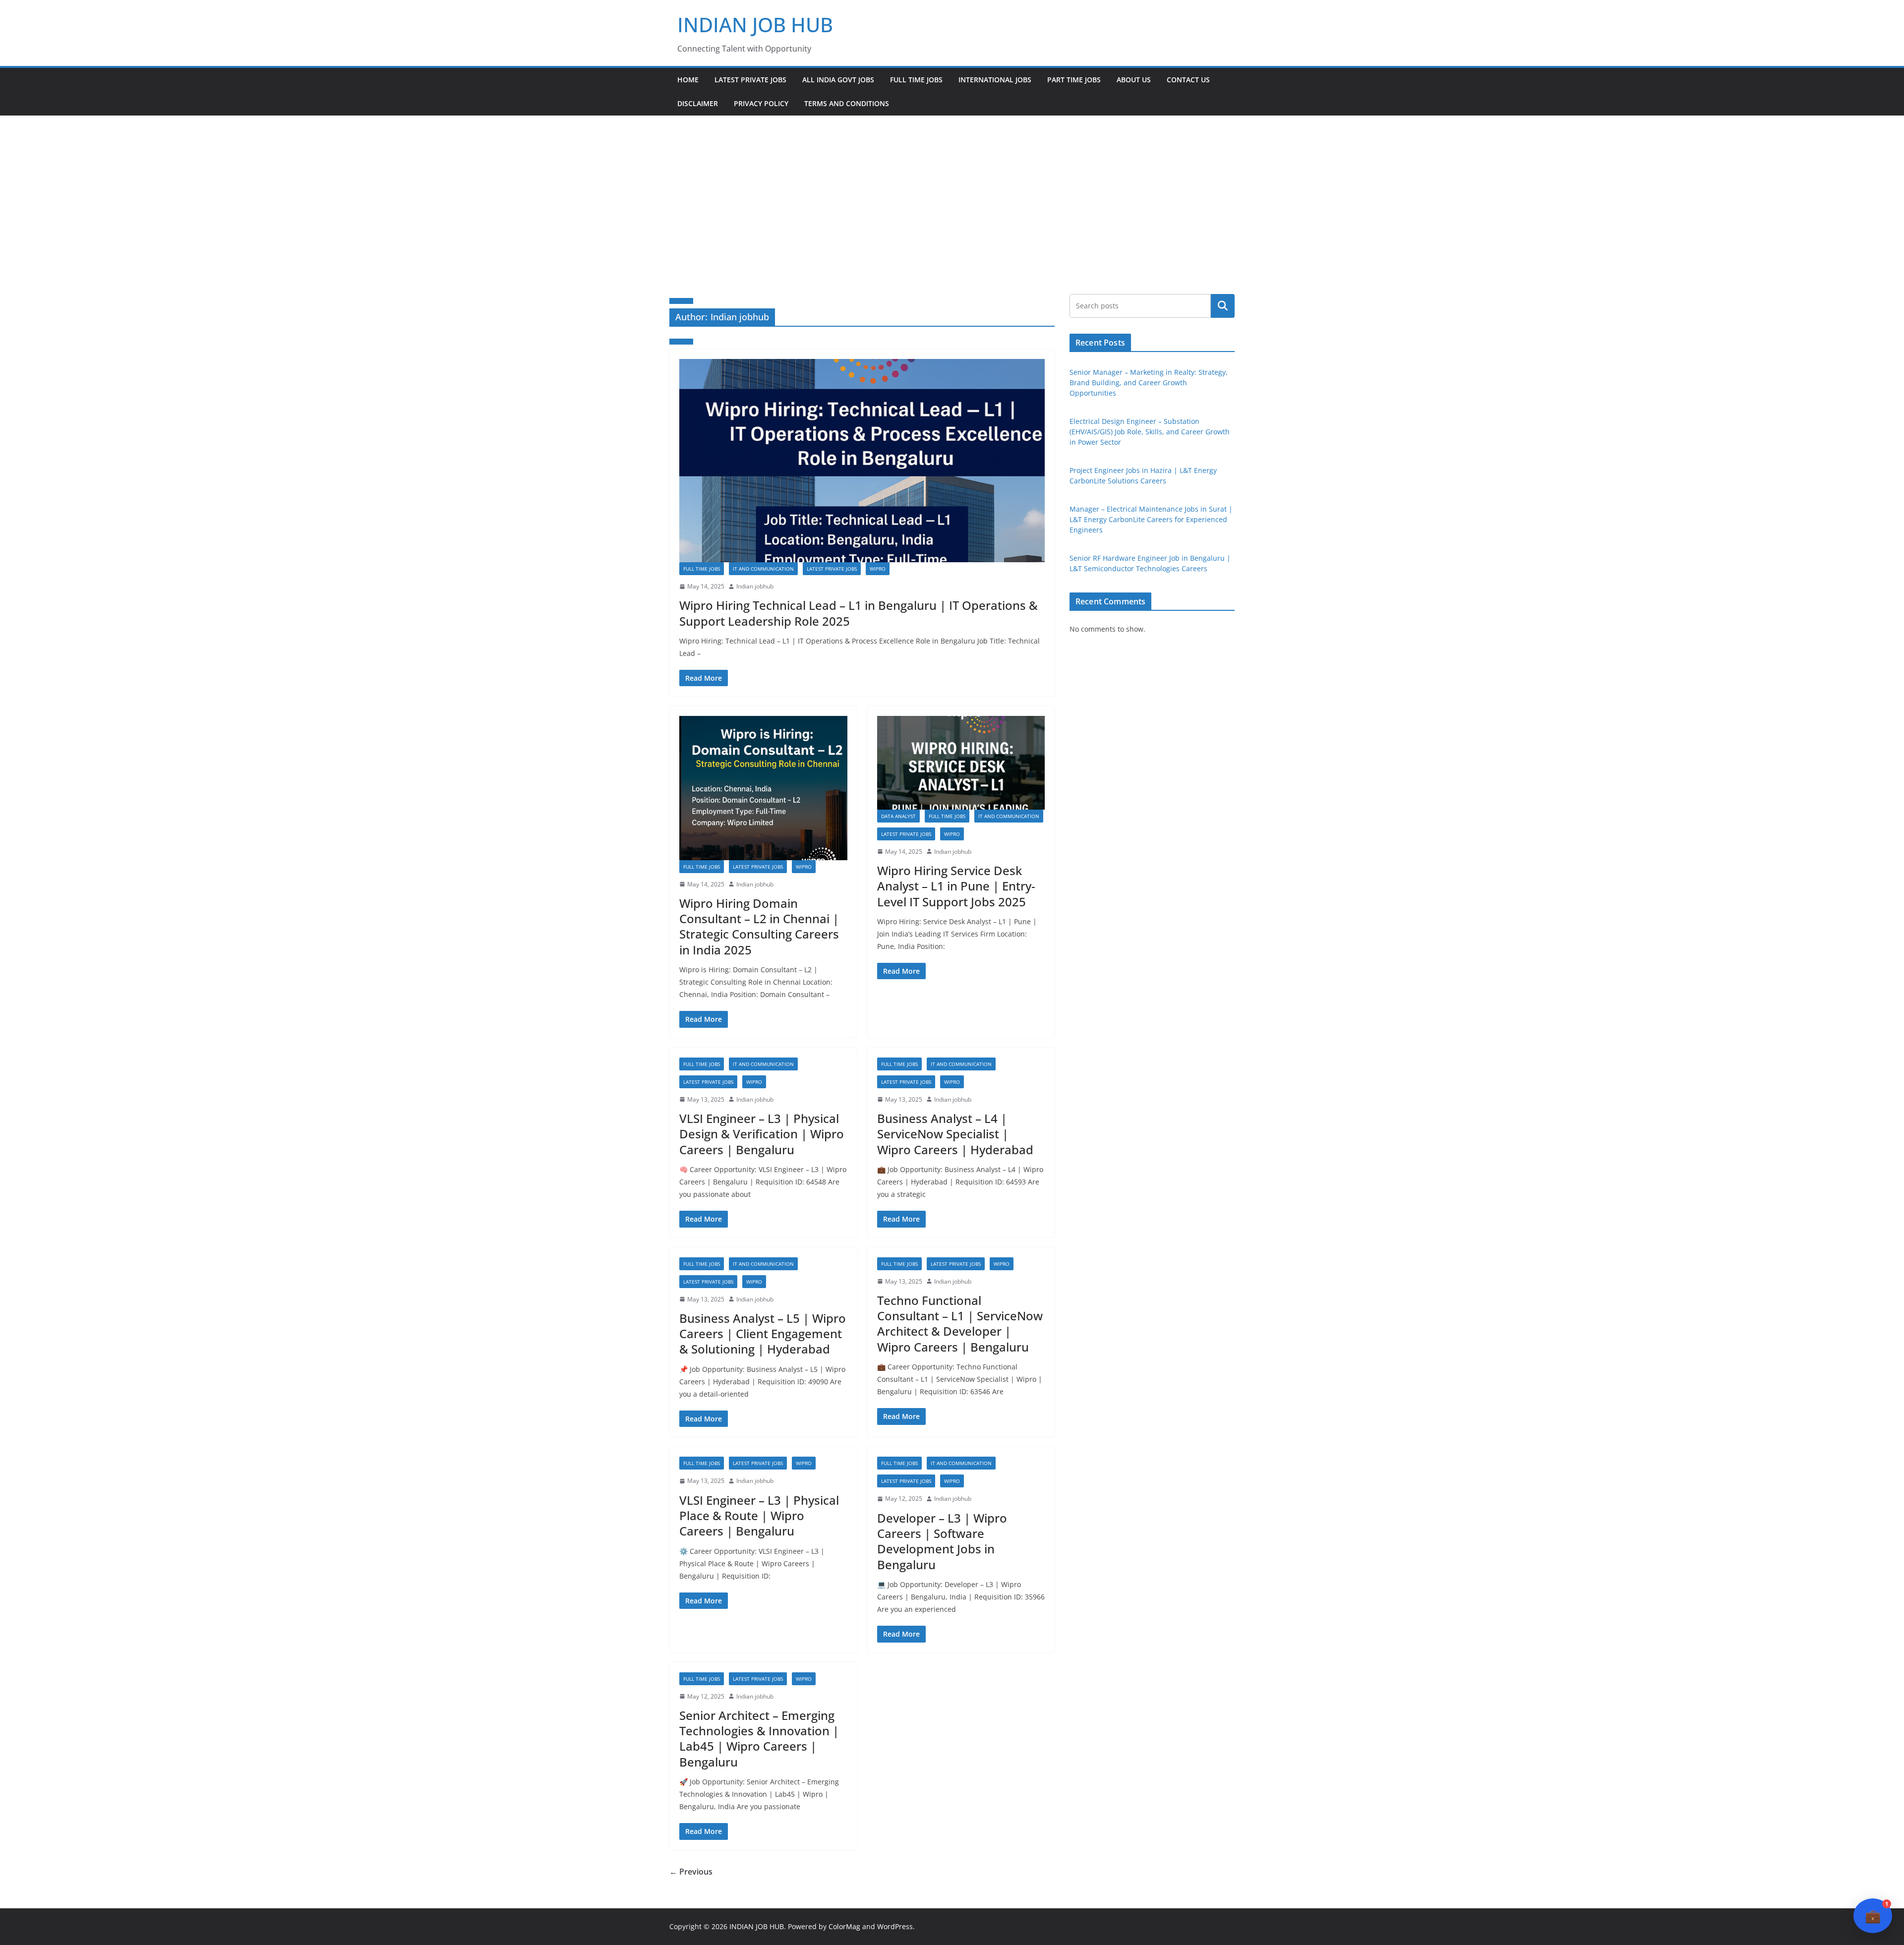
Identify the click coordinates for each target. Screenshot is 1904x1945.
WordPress (895, 1926)
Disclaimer (698, 103)
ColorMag (844, 1926)
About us (1134, 80)
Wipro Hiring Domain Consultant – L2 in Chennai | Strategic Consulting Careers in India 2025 (759, 926)
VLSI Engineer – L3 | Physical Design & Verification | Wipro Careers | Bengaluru (762, 1134)
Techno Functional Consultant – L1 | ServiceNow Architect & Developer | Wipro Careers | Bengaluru (960, 1324)
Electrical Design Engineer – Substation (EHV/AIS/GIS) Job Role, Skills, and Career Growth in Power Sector (1150, 432)
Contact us (1188, 80)
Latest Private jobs (750, 80)
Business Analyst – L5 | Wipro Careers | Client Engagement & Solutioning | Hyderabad (763, 1333)
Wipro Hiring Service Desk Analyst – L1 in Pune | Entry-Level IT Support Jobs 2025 (956, 886)
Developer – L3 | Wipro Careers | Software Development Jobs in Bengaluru (942, 1541)
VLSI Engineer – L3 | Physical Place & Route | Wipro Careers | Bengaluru (759, 1515)
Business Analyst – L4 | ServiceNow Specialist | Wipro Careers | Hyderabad (955, 1134)
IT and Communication (763, 569)
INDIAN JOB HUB (755, 25)
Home (688, 80)
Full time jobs (916, 80)
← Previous (691, 1872)
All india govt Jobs (838, 80)
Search (1223, 306)
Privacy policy (761, 103)
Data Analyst (898, 816)
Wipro (878, 569)
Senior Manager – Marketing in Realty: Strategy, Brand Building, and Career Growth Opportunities (1149, 383)
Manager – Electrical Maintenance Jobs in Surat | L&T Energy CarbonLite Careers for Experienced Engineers (1151, 519)
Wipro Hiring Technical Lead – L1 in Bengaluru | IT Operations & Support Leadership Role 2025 (859, 613)
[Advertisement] (952, 190)
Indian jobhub (755, 586)
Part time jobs (1074, 80)
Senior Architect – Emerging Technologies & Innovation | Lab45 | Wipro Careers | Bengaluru (759, 1739)
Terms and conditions (847, 103)
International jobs (995, 80)
